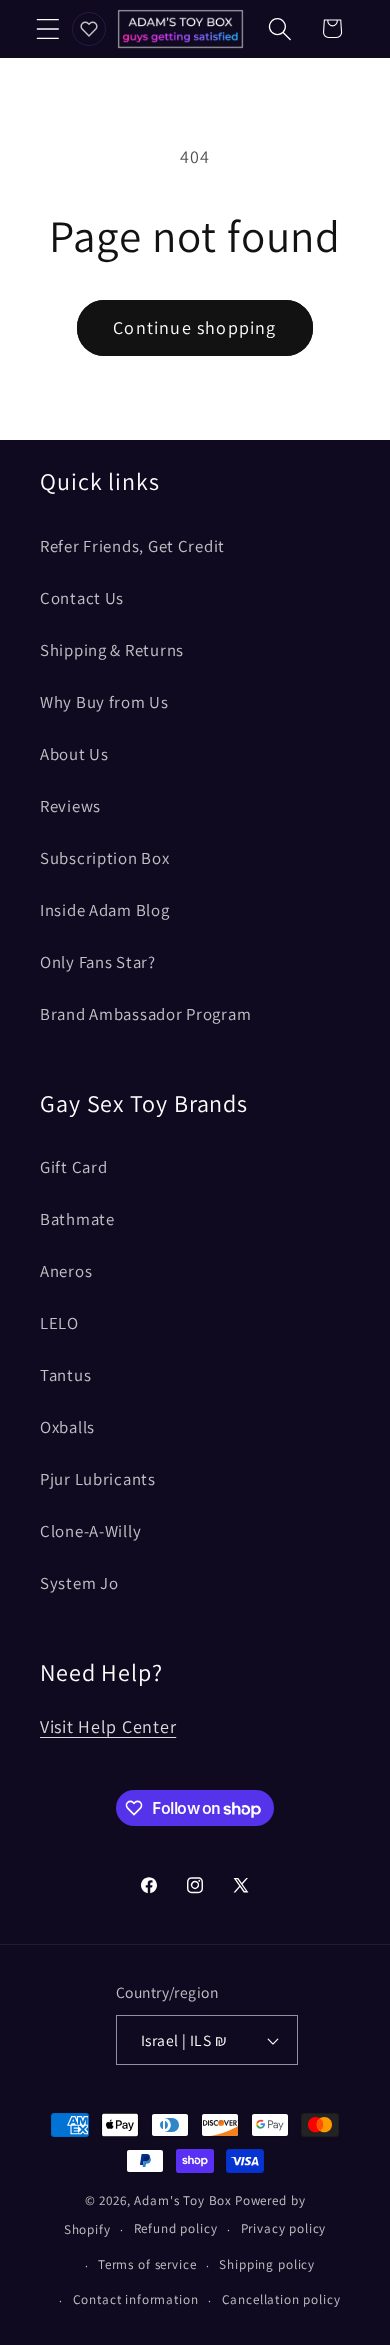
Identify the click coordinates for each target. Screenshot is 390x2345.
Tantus (65, 1375)
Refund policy (176, 2228)
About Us (74, 754)
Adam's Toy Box (183, 2200)
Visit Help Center (108, 1726)
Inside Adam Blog (105, 910)
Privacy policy (284, 2228)
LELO (59, 1323)
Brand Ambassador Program (145, 1014)
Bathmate (77, 1219)
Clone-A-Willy (90, 1531)
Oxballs (67, 1427)
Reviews (70, 806)
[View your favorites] (89, 29)
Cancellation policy (281, 2299)
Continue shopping (194, 327)
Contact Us (82, 598)
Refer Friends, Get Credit (132, 546)
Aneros (66, 1271)
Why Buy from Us (104, 702)
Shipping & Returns (112, 650)
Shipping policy (267, 2264)
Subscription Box (105, 858)
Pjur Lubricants (98, 1479)
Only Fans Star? (98, 962)
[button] (48, 28)
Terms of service (147, 2264)
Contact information (136, 2299)
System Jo (79, 1583)
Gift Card (73, 1167)
